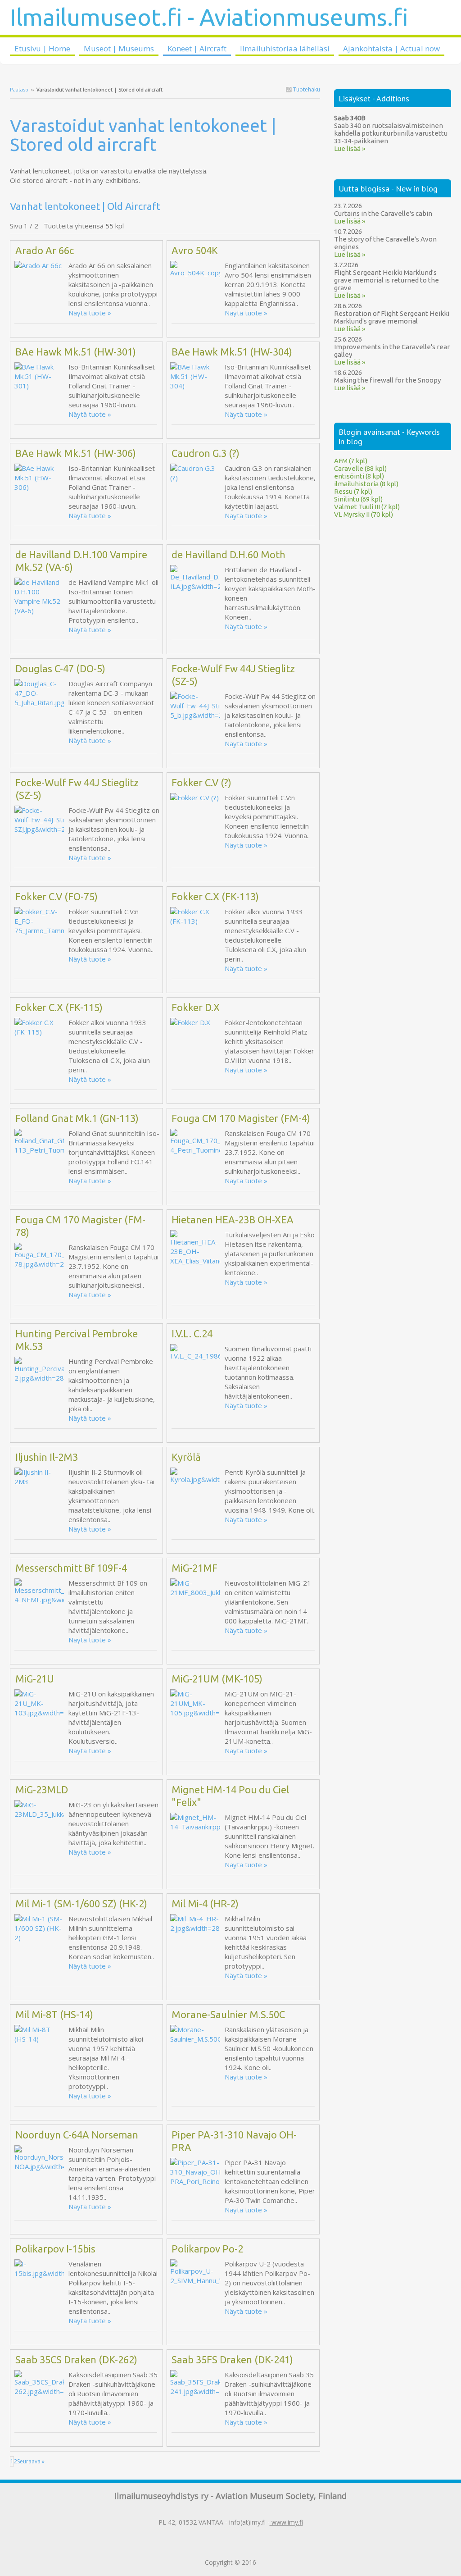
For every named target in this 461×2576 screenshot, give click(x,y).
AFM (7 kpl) (351, 461)
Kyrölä (186, 1457)
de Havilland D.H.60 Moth (228, 554)
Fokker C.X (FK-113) (215, 896)
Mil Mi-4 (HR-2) (205, 1904)
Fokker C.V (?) (201, 782)
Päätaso (19, 89)
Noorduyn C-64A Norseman (77, 2135)
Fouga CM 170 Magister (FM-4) (241, 1118)
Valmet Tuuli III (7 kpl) (367, 507)
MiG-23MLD (42, 1790)
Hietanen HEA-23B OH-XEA (233, 1220)
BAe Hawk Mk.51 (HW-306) (76, 453)
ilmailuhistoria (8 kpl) (366, 484)
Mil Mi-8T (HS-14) (54, 2014)
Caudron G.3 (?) (206, 453)
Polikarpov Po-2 (207, 2249)
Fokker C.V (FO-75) (56, 896)
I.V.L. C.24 (192, 1334)
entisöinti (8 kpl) (359, 476)
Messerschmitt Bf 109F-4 (71, 1568)
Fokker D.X (196, 1007)
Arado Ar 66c (45, 250)
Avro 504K (195, 250)
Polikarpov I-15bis (55, 2249)
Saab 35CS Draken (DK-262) (76, 2359)
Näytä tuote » (90, 313)
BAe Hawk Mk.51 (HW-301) (76, 352)
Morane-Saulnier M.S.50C (228, 2014)
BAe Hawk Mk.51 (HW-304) (232, 352)
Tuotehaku (306, 89)
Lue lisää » (350, 148)
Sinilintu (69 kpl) (358, 499)
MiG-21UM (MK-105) (217, 1679)
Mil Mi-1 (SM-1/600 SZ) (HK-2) (81, 1904)
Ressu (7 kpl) (353, 491)
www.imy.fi (286, 2522)
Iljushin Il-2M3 (47, 1457)
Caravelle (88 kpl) (360, 468)
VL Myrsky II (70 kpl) (364, 514)
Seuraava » (31, 2461)
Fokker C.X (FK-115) (59, 1007)
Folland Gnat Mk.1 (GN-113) (77, 1118)
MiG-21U (35, 1679)
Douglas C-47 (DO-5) (60, 668)
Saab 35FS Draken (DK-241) (232, 2359)
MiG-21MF (194, 1568)
